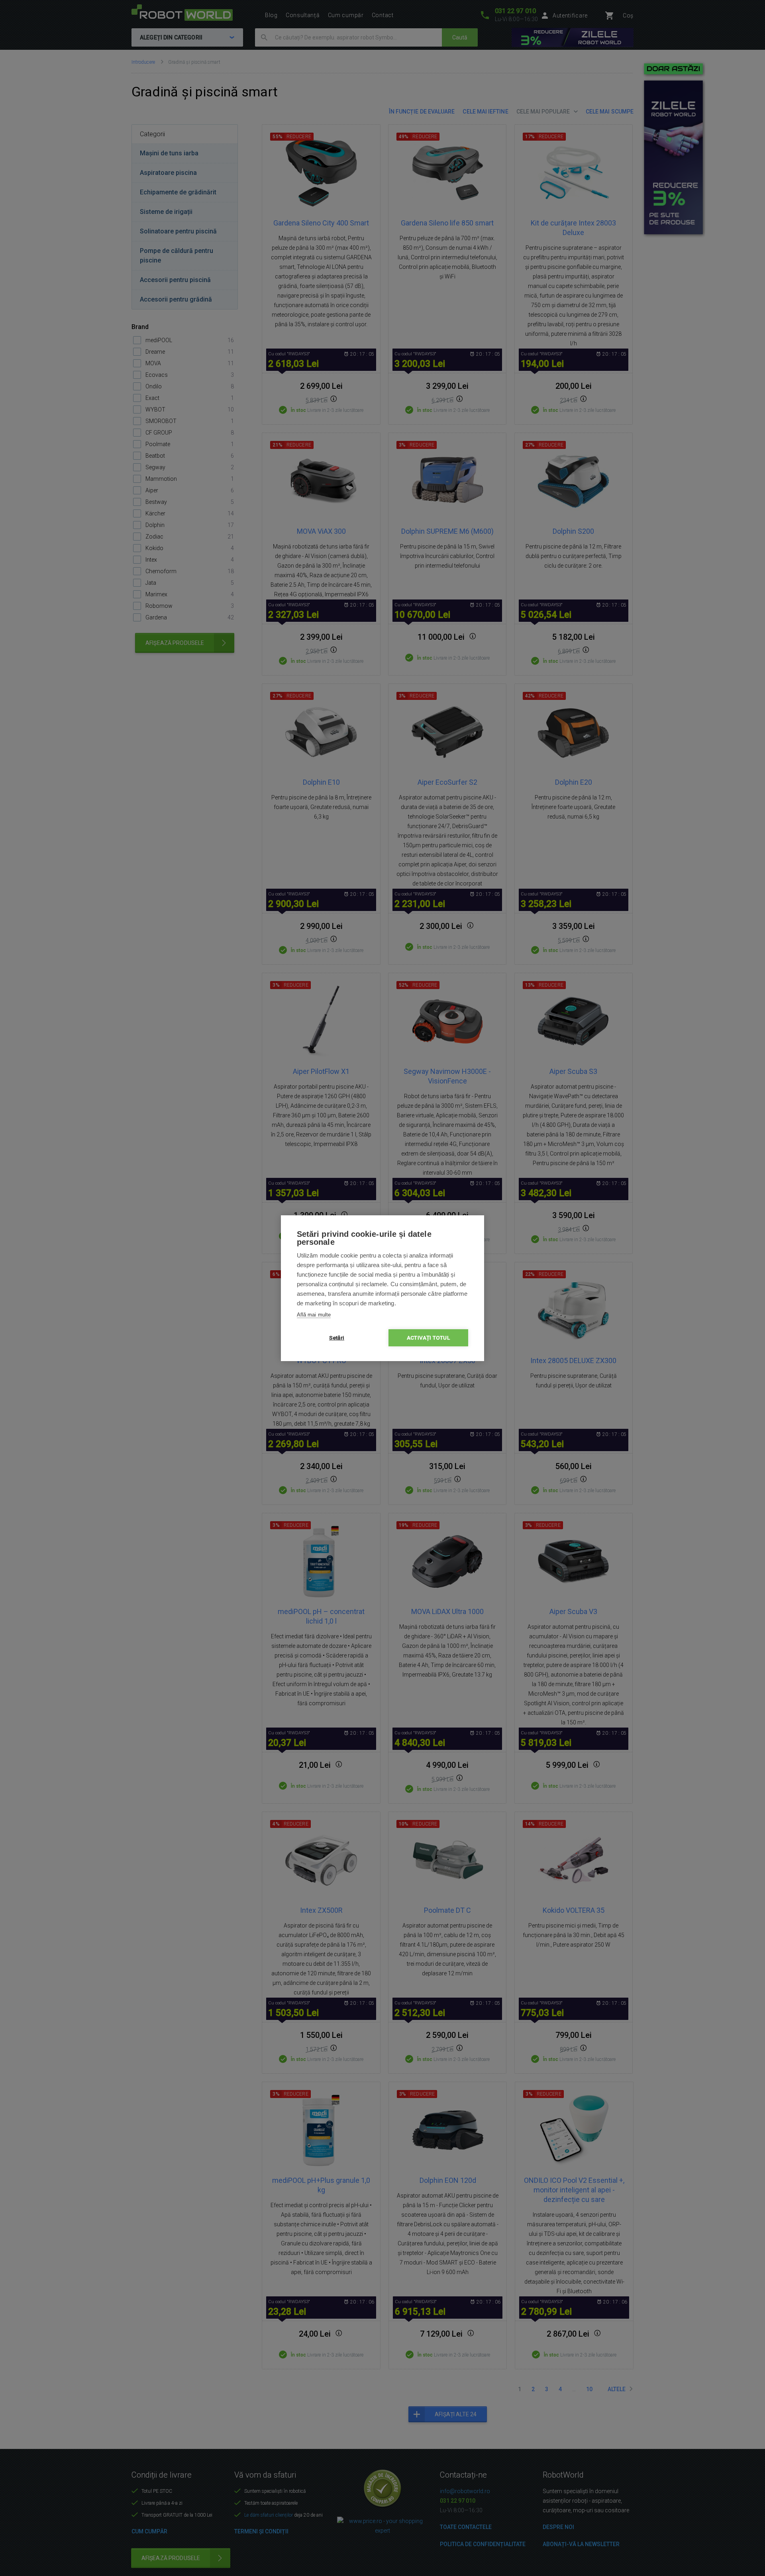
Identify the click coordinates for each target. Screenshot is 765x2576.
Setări (337, 1338)
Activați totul (428, 1338)
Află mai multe (314, 1315)
